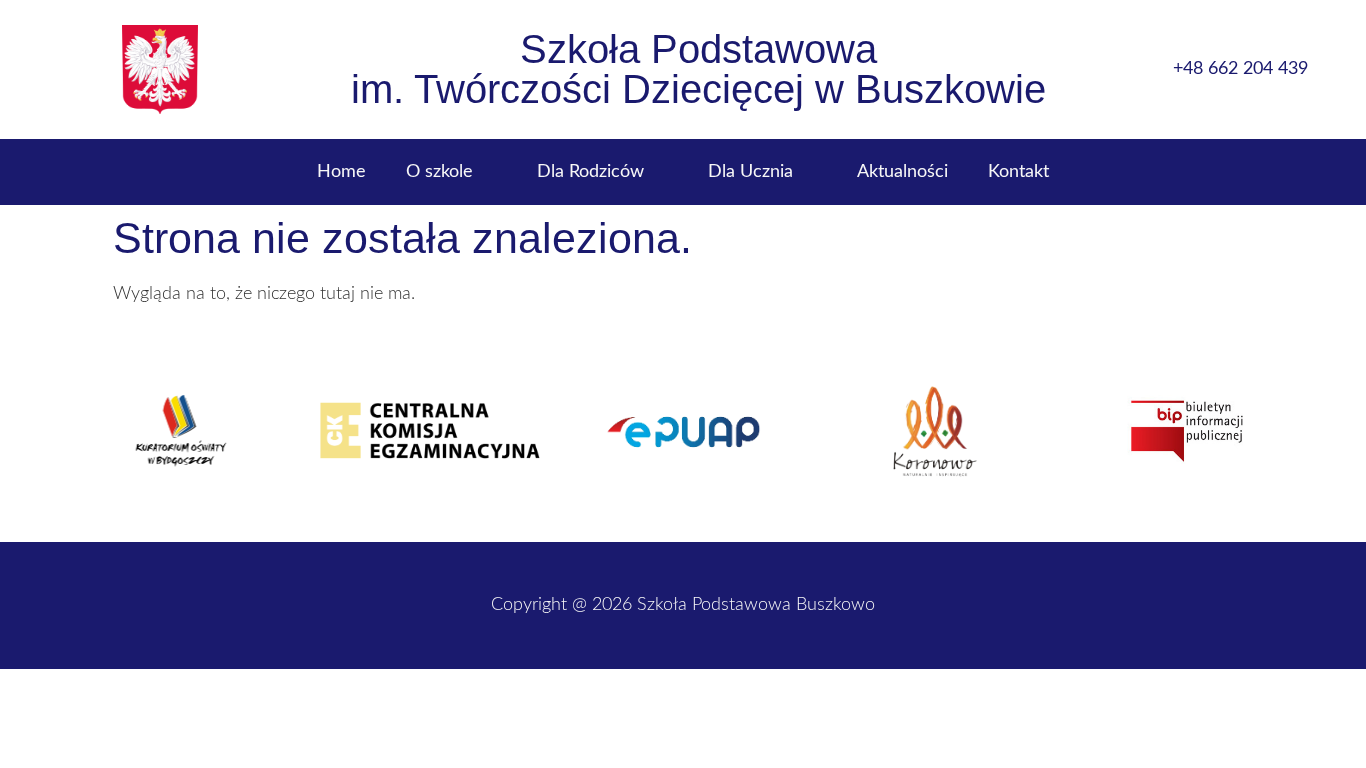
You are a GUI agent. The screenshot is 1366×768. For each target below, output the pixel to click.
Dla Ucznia (750, 172)
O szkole (439, 172)
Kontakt (1018, 172)
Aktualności (902, 172)
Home (341, 172)
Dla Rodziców (590, 172)
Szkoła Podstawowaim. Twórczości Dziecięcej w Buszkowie (698, 69)
